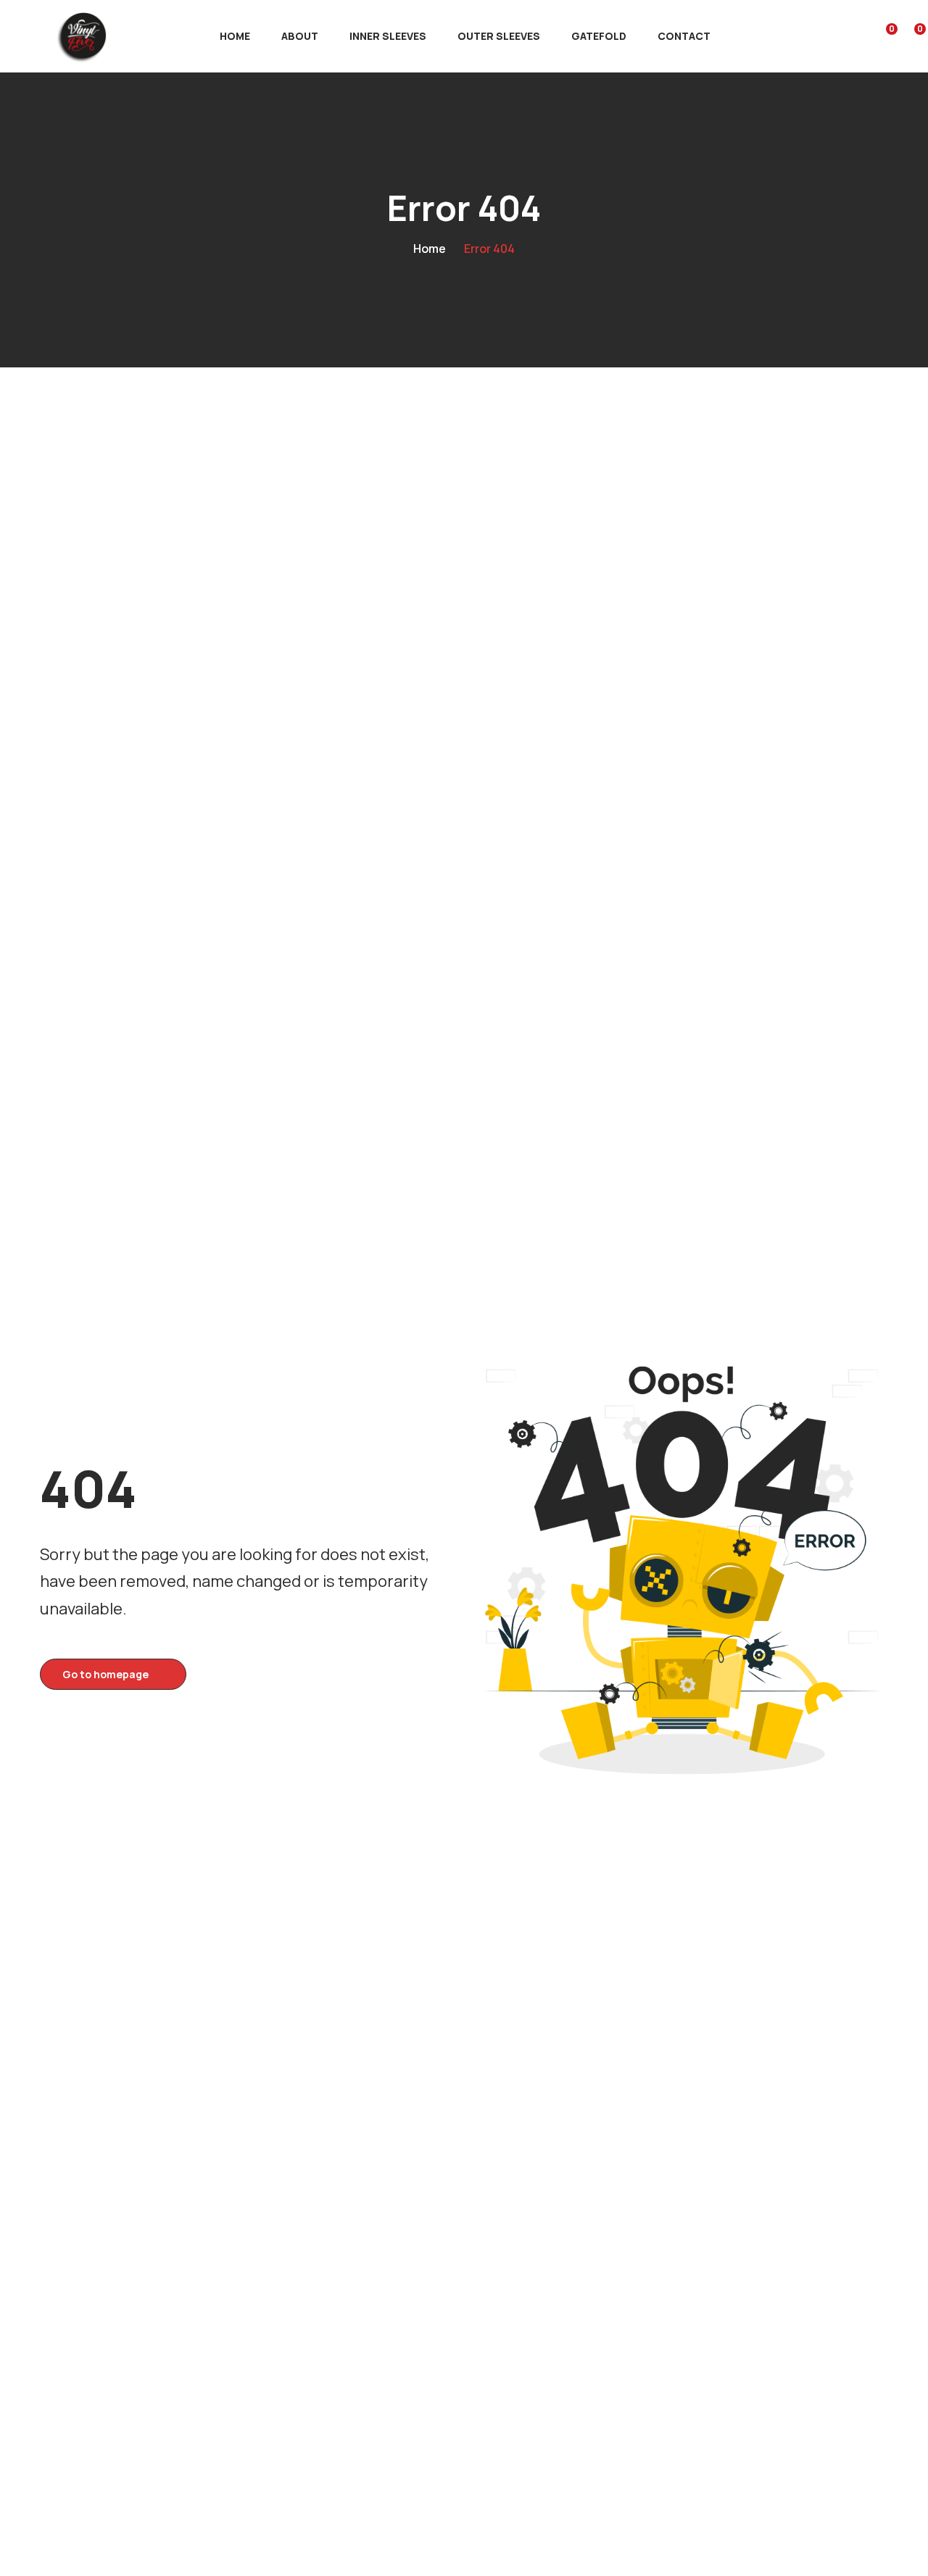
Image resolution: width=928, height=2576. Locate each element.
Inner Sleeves (388, 36)
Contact (684, 36)
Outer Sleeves (499, 36)
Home (235, 36)
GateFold (599, 36)
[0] (882, 36)
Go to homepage (105, 1674)
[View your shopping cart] (910, 36)
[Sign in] (854, 37)
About (300, 36)
